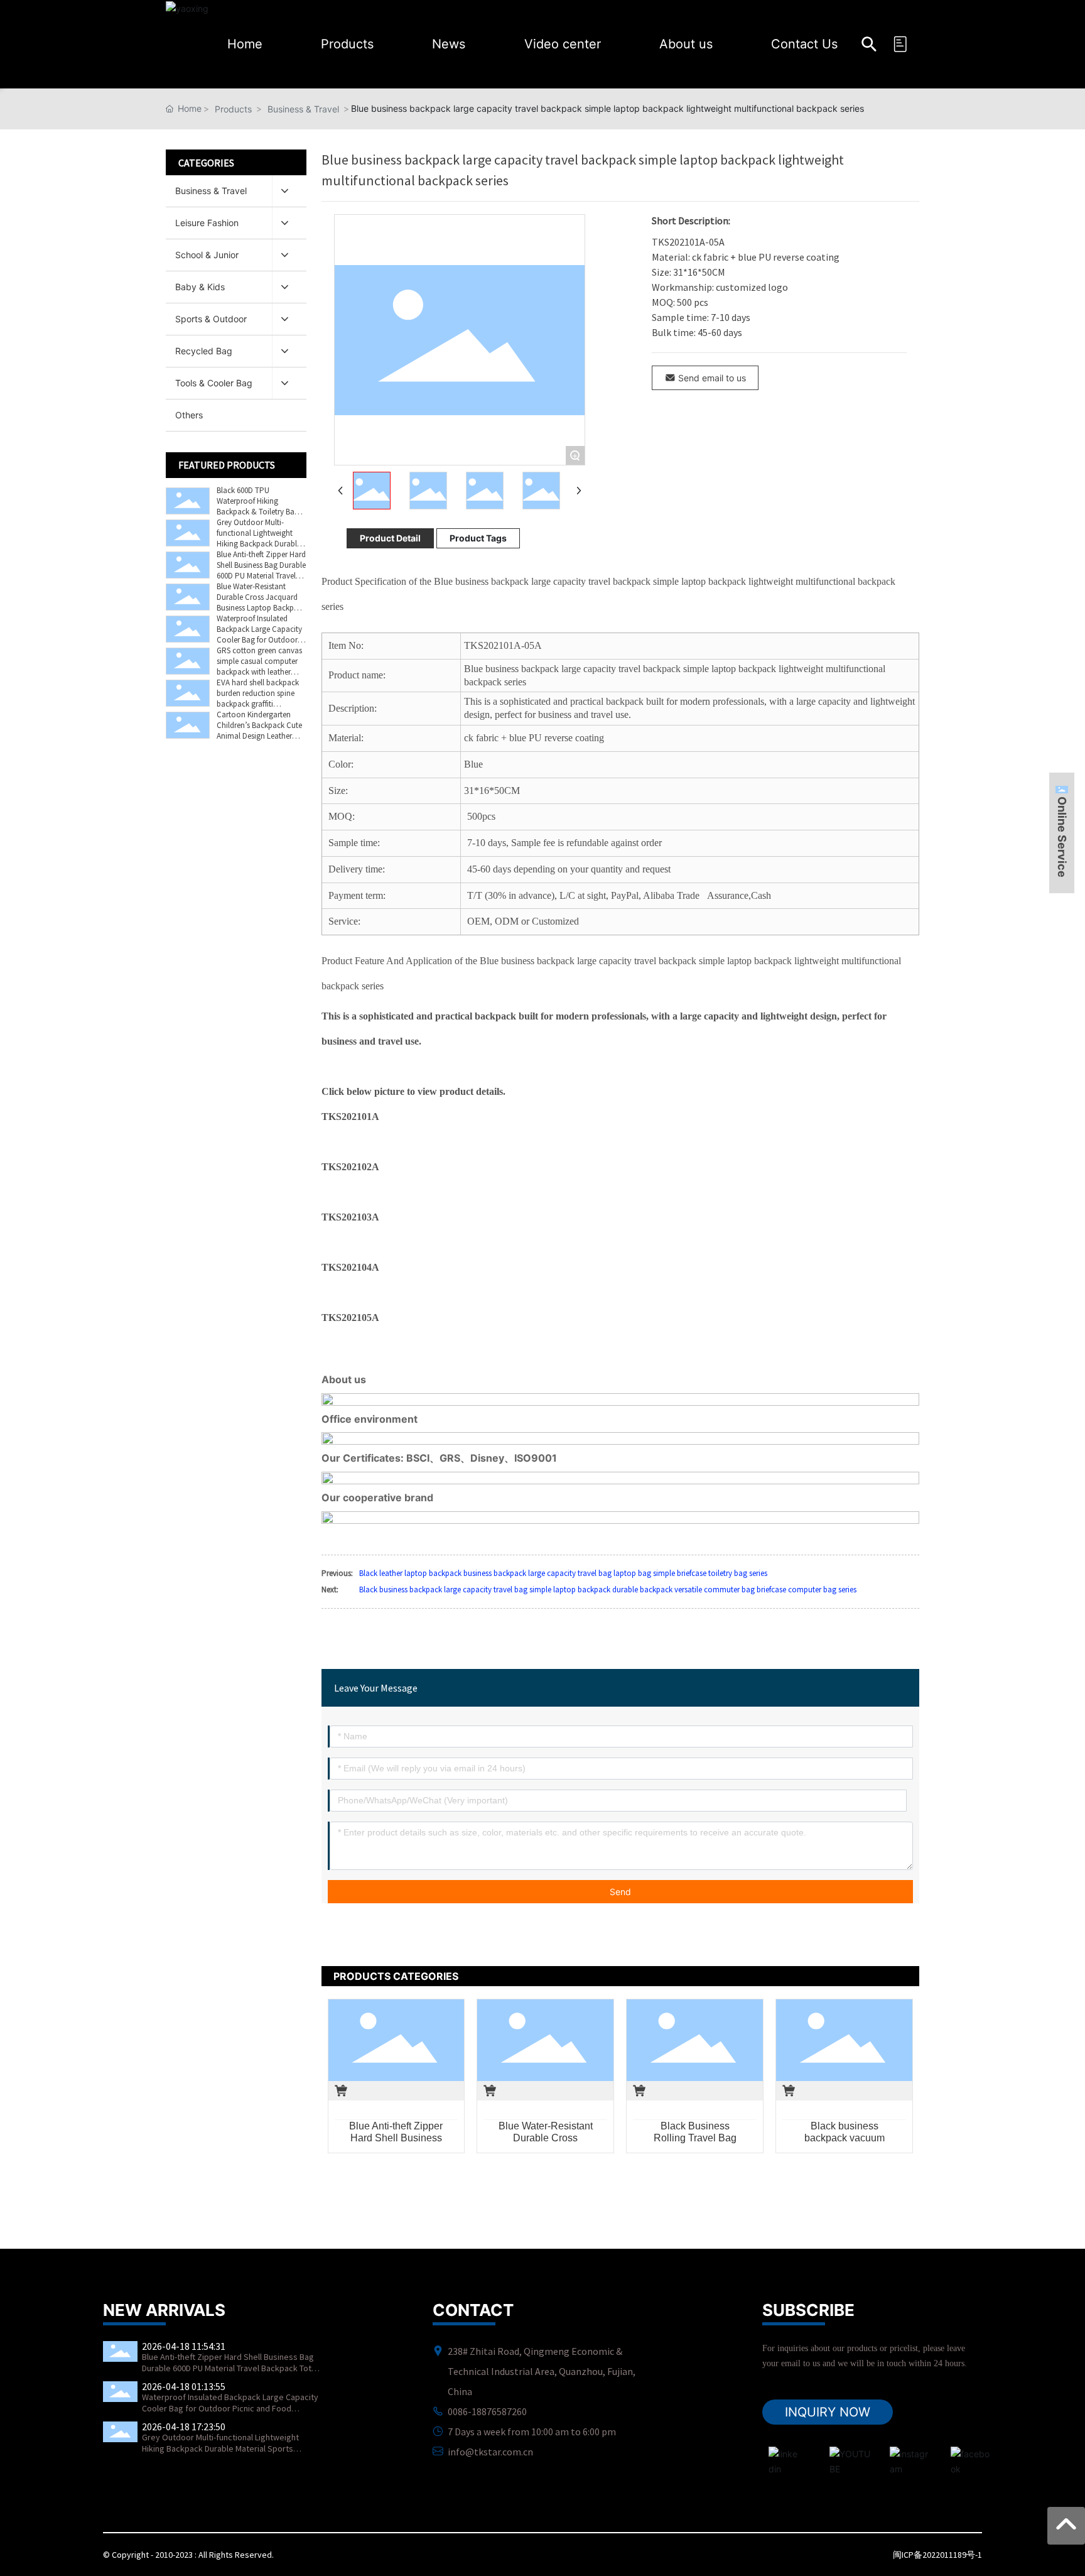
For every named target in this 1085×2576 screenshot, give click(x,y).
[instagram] (902, 2459)
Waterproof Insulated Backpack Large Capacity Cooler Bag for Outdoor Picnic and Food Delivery (259, 634)
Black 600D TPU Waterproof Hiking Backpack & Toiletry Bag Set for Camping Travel (258, 506)
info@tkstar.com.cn (490, 2452)
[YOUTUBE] (842, 2459)
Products (233, 109)
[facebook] (963, 2459)
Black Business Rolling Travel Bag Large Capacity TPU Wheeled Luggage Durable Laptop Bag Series (695, 2132)
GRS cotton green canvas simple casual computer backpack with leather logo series (259, 666)
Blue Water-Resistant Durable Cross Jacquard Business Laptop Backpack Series (261, 602)
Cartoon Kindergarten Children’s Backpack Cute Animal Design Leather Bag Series (259, 731)
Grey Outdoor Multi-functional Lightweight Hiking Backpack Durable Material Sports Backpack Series (259, 544)
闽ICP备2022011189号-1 (937, 2555)
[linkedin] (781, 2459)
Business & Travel (303, 109)
